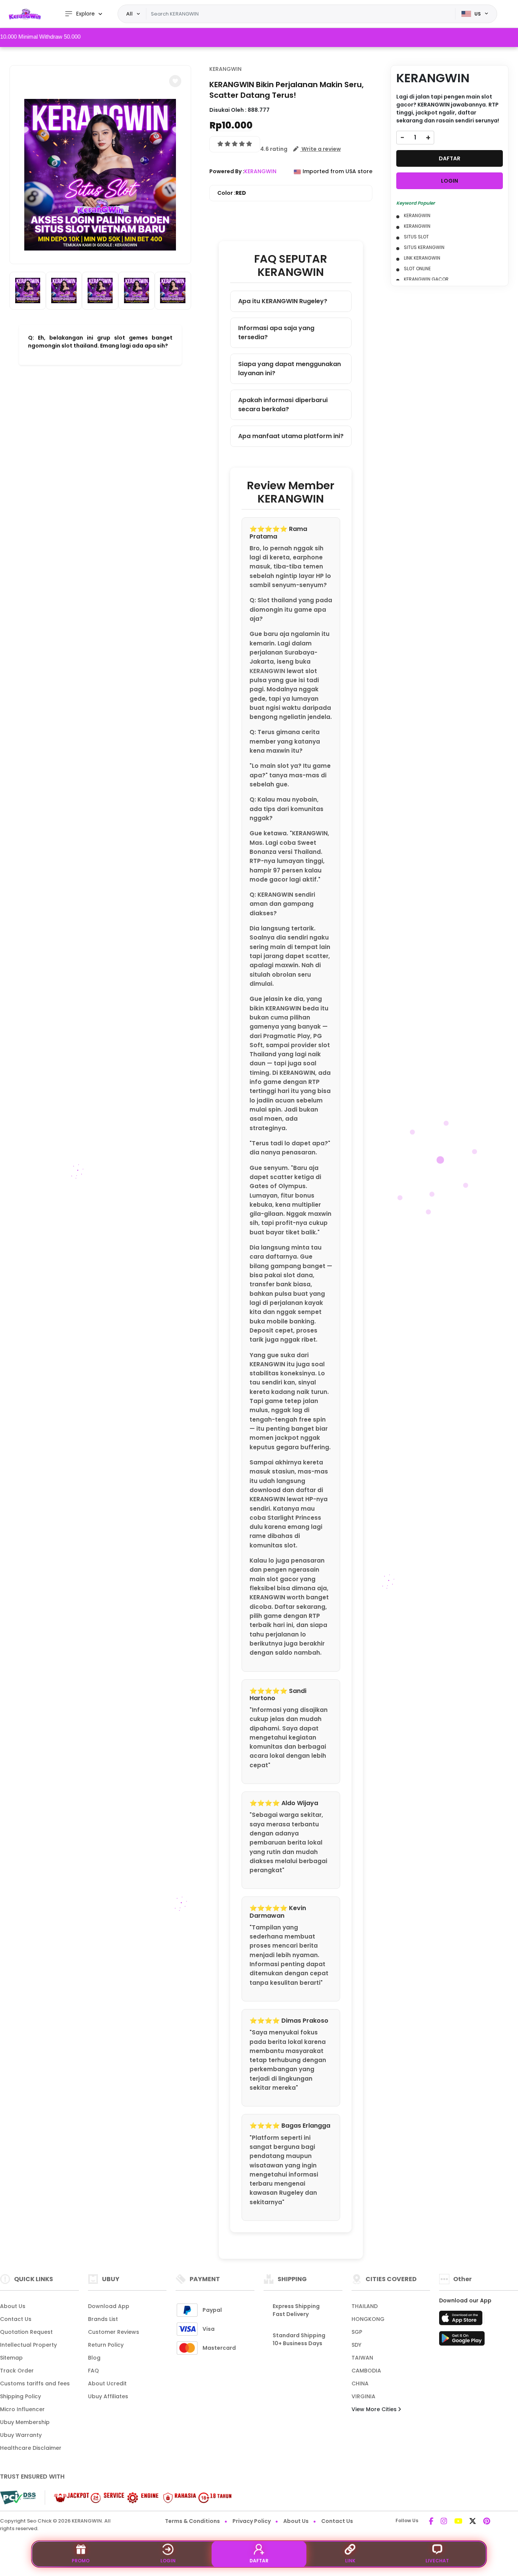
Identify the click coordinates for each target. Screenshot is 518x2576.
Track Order (17, 2371)
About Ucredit (107, 2383)
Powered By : (227, 171)
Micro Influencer (22, 2409)
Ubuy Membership (25, 2422)
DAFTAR (450, 158)
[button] (175, 81)
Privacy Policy (252, 2521)
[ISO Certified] (139, 2497)
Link (350, 2561)
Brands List (103, 2319)
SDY (356, 2345)
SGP (357, 2332)
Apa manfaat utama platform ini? (291, 436)
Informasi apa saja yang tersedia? (276, 333)
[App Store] (462, 2320)
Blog (94, 2358)
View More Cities (375, 2409)
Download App (109, 2306)
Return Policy (106, 2345)
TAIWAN (362, 2358)
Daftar (259, 2561)
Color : (232, 193)
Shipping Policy (20, 2396)
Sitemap (11, 2358)
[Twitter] (473, 2522)
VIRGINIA (363, 2396)
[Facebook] (431, 2522)
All (129, 14)
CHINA (360, 2383)
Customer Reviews (114, 2332)
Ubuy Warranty (21, 2435)
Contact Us (16, 2319)
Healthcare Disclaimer (31, 2448)
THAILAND (365, 2306)
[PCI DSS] (18, 2498)
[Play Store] (462, 2341)
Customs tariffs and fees (35, 2383)
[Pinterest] (487, 2522)
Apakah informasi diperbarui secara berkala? (283, 405)
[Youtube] (458, 2522)
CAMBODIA (366, 2371)
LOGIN (450, 181)
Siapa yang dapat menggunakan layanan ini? (290, 369)
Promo (81, 2561)
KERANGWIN (225, 69)
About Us (13, 2306)
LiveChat (437, 2561)
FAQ (93, 2371)
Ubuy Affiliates (108, 2396)
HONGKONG (368, 2319)
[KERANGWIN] (25, 14)
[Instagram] (444, 2522)
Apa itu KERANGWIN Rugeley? (283, 301)
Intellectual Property (28, 2345)
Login (168, 2561)
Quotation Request (26, 2332)
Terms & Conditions (192, 2521)
